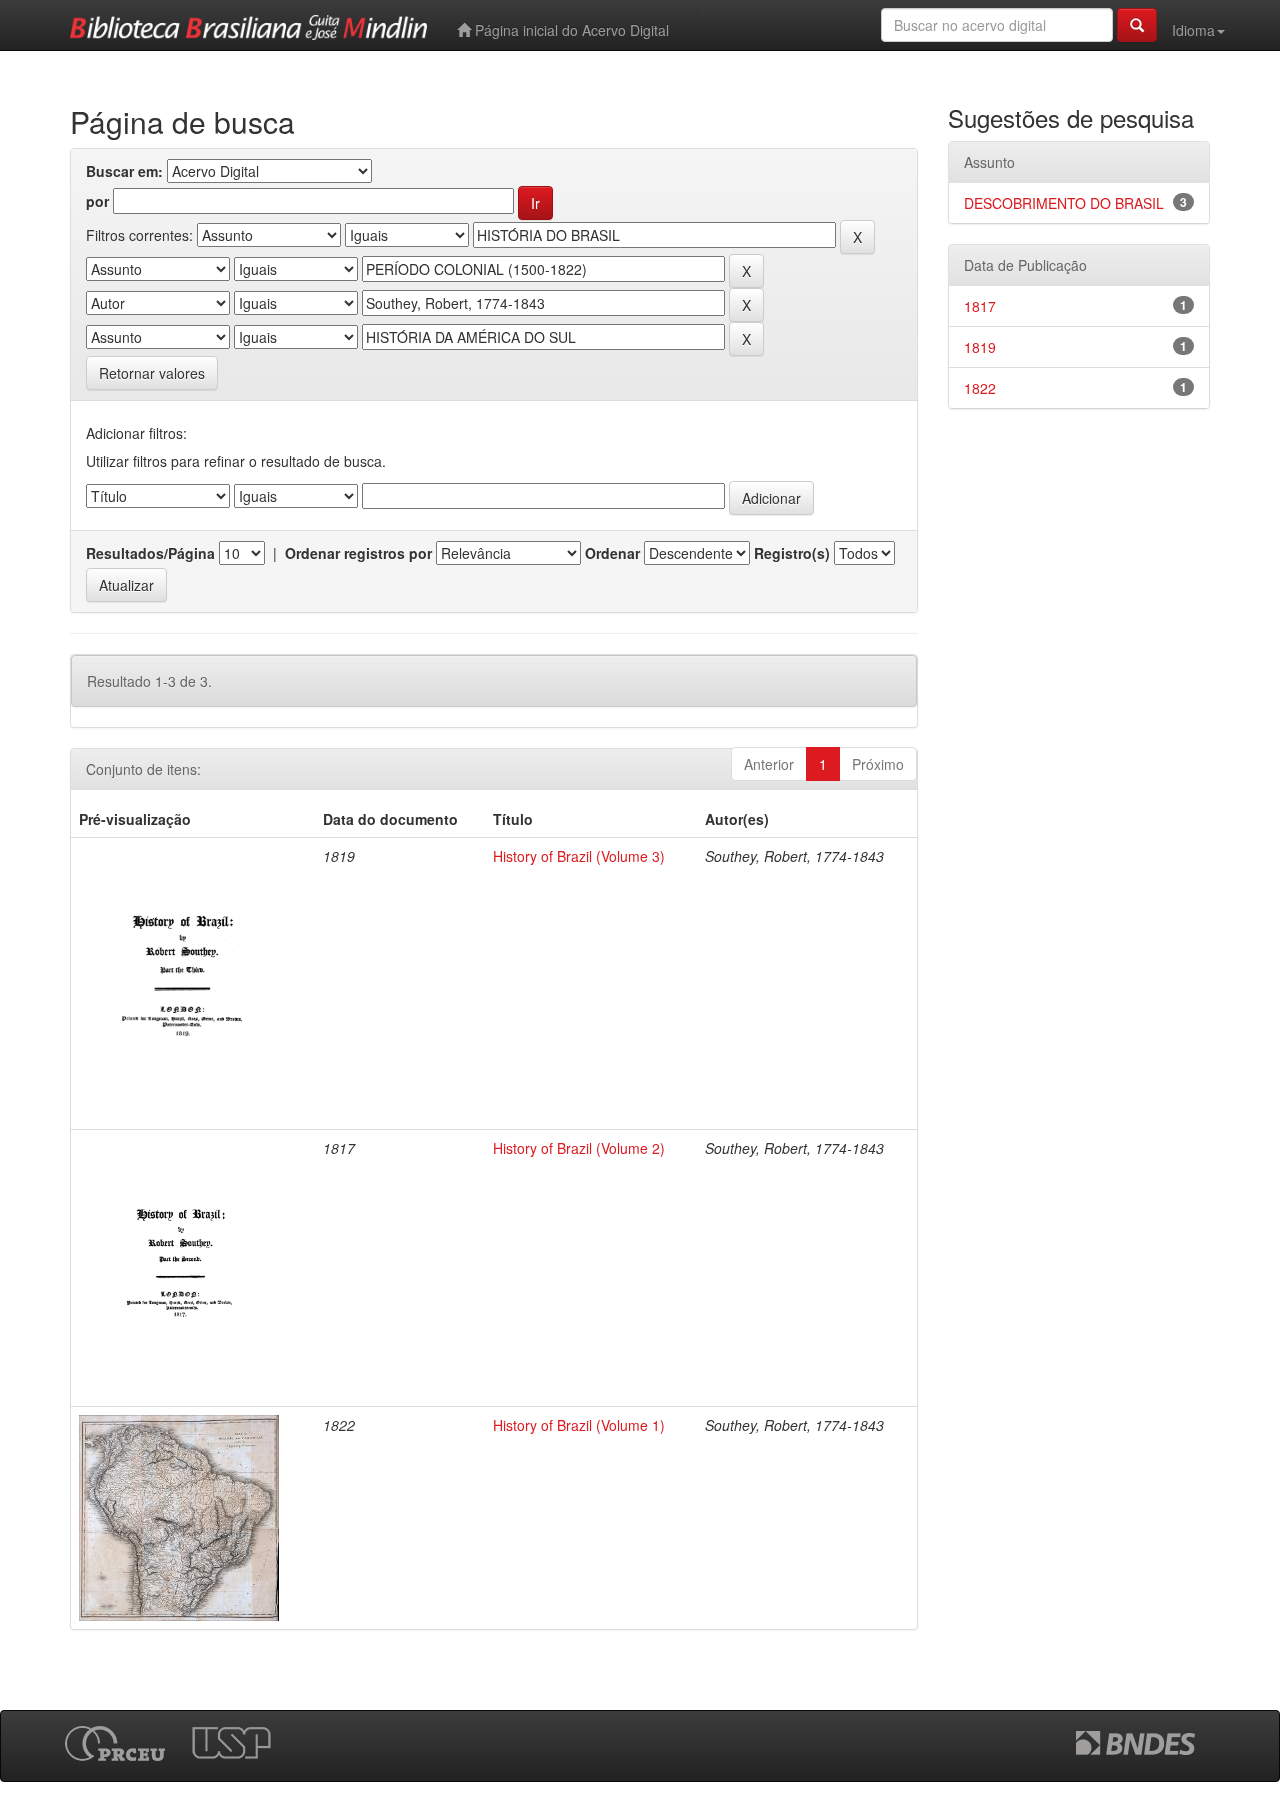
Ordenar (612, 553)
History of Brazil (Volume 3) (579, 856)
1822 (980, 388)
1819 (980, 347)
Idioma (1193, 30)
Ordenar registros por (358, 553)
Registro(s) (792, 553)
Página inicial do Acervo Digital (570, 30)
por (97, 201)
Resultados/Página (150, 553)
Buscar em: (124, 171)
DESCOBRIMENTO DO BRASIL (1064, 203)
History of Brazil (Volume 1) (579, 1425)
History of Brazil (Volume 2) (579, 1148)
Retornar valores (152, 373)
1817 (980, 306)
